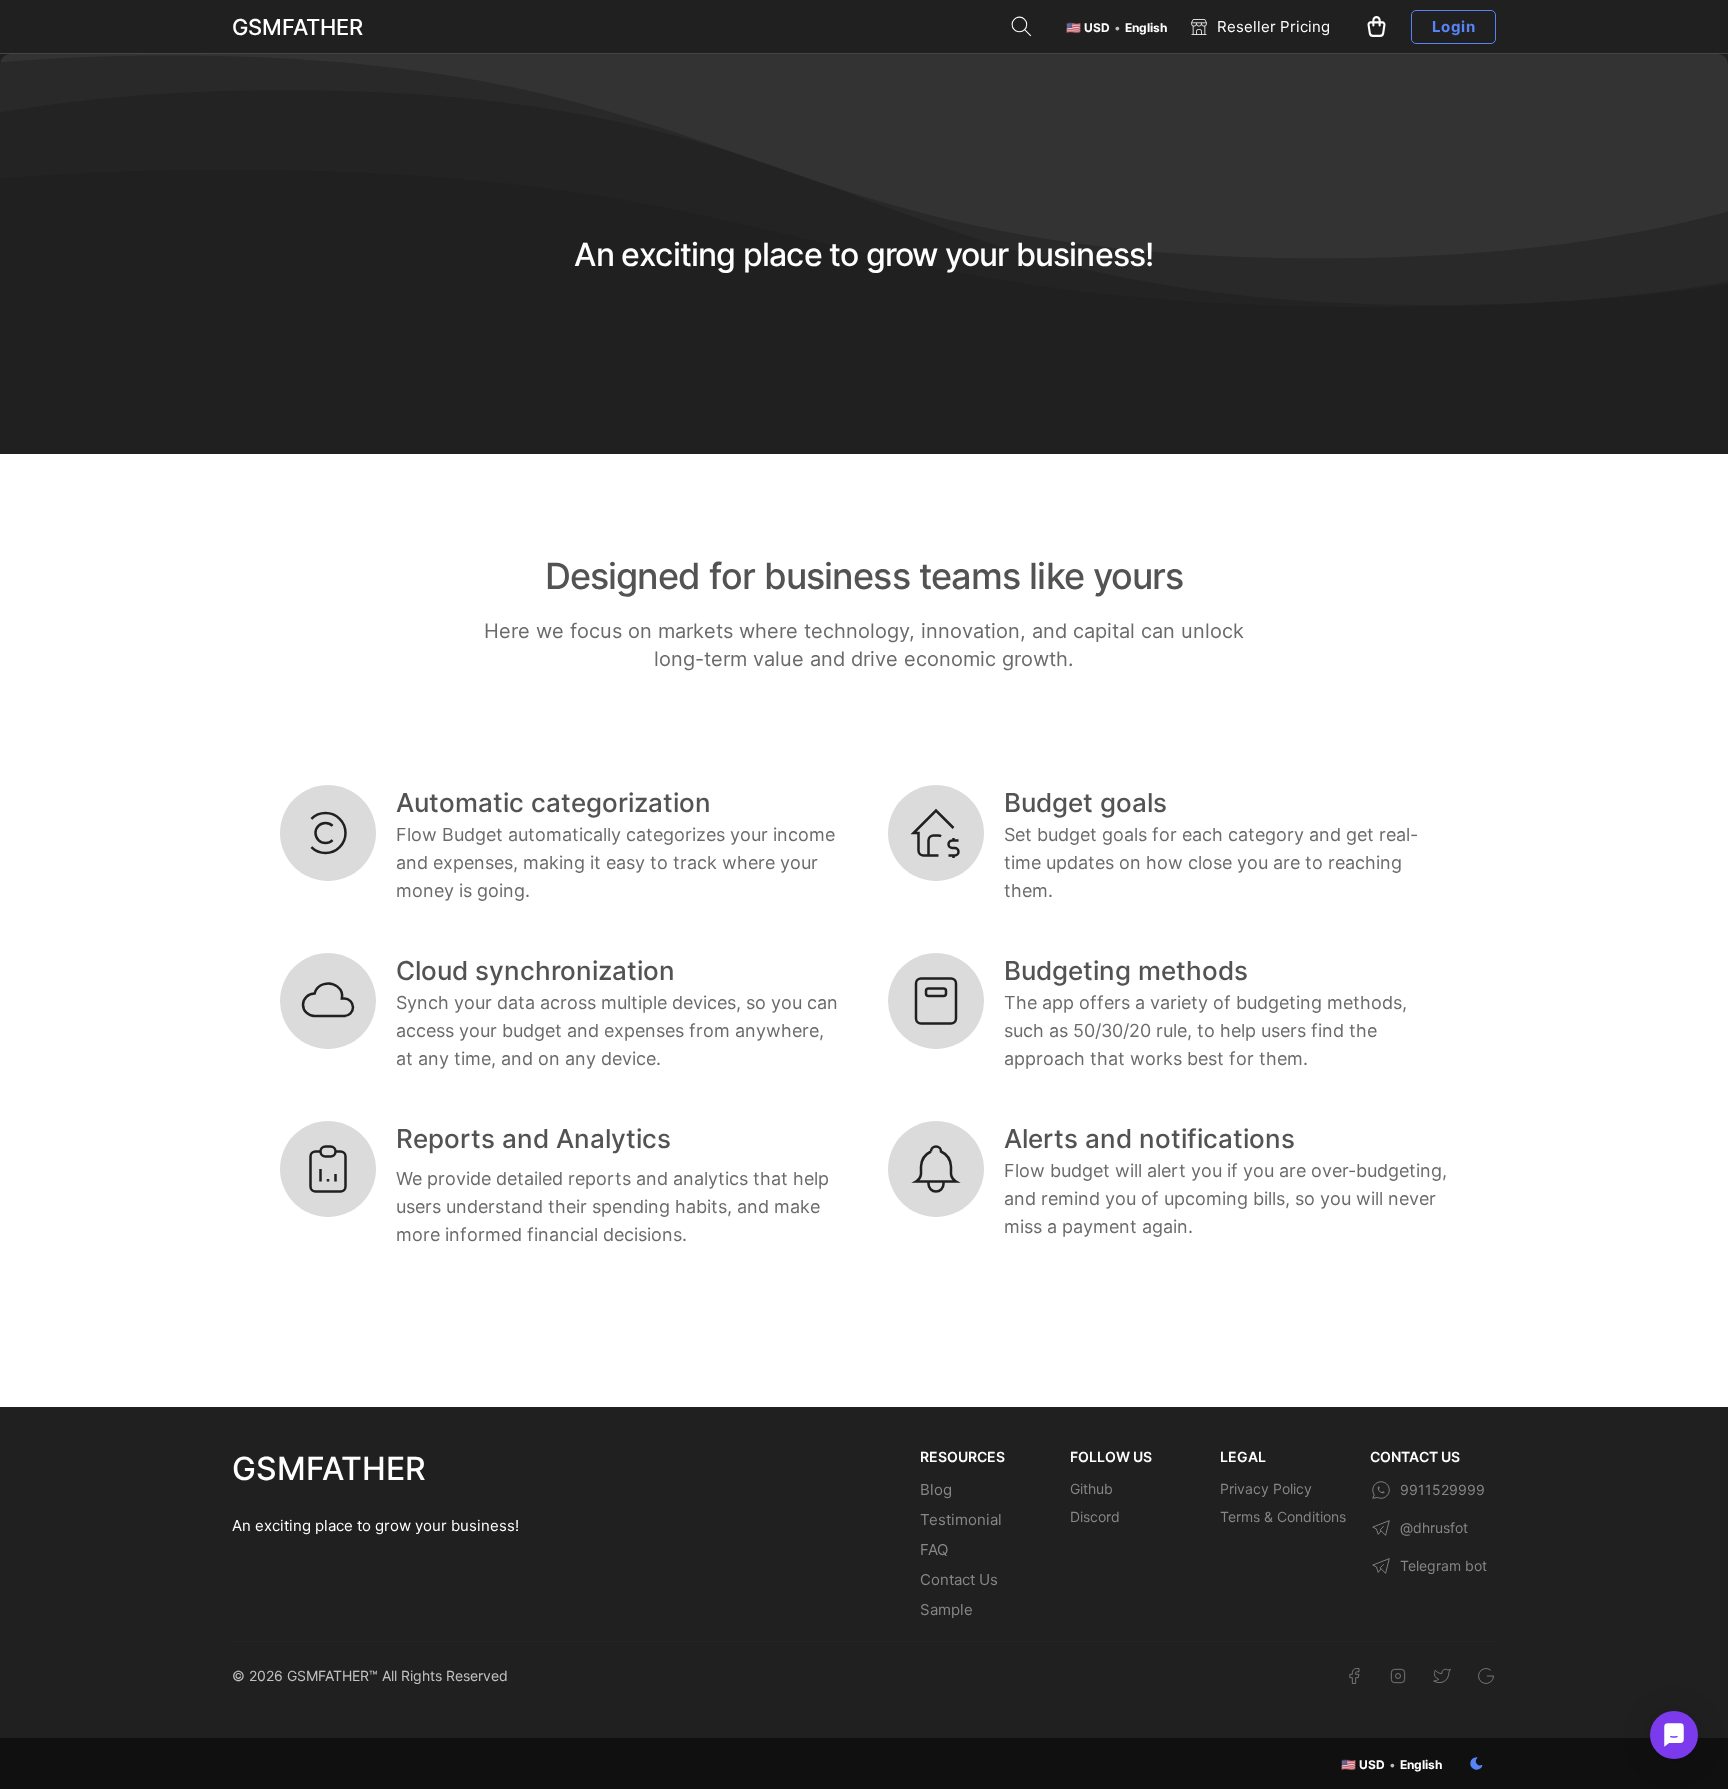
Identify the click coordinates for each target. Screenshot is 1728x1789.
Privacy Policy (1266, 1488)
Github (1091, 1488)
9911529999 (1442, 1489)
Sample (946, 1609)
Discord (1095, 1516)
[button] (1116, 27)
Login (1453, 26)
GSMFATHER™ (332, 1675)
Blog (936, 1489)
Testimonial (961, 1519)
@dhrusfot (1434, 1527)
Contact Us (959, 1579)
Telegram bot (1443, 1565)
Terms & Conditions (1283, 1516)
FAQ (934, 1549)
